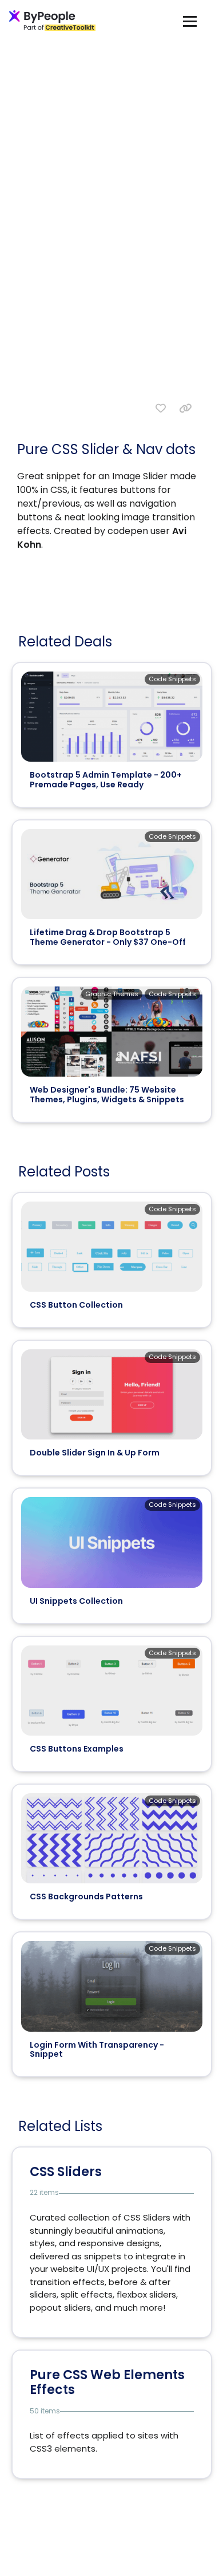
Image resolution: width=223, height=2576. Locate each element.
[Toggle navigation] (190, 21)
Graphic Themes (112, 994)
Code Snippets (172, 679)
